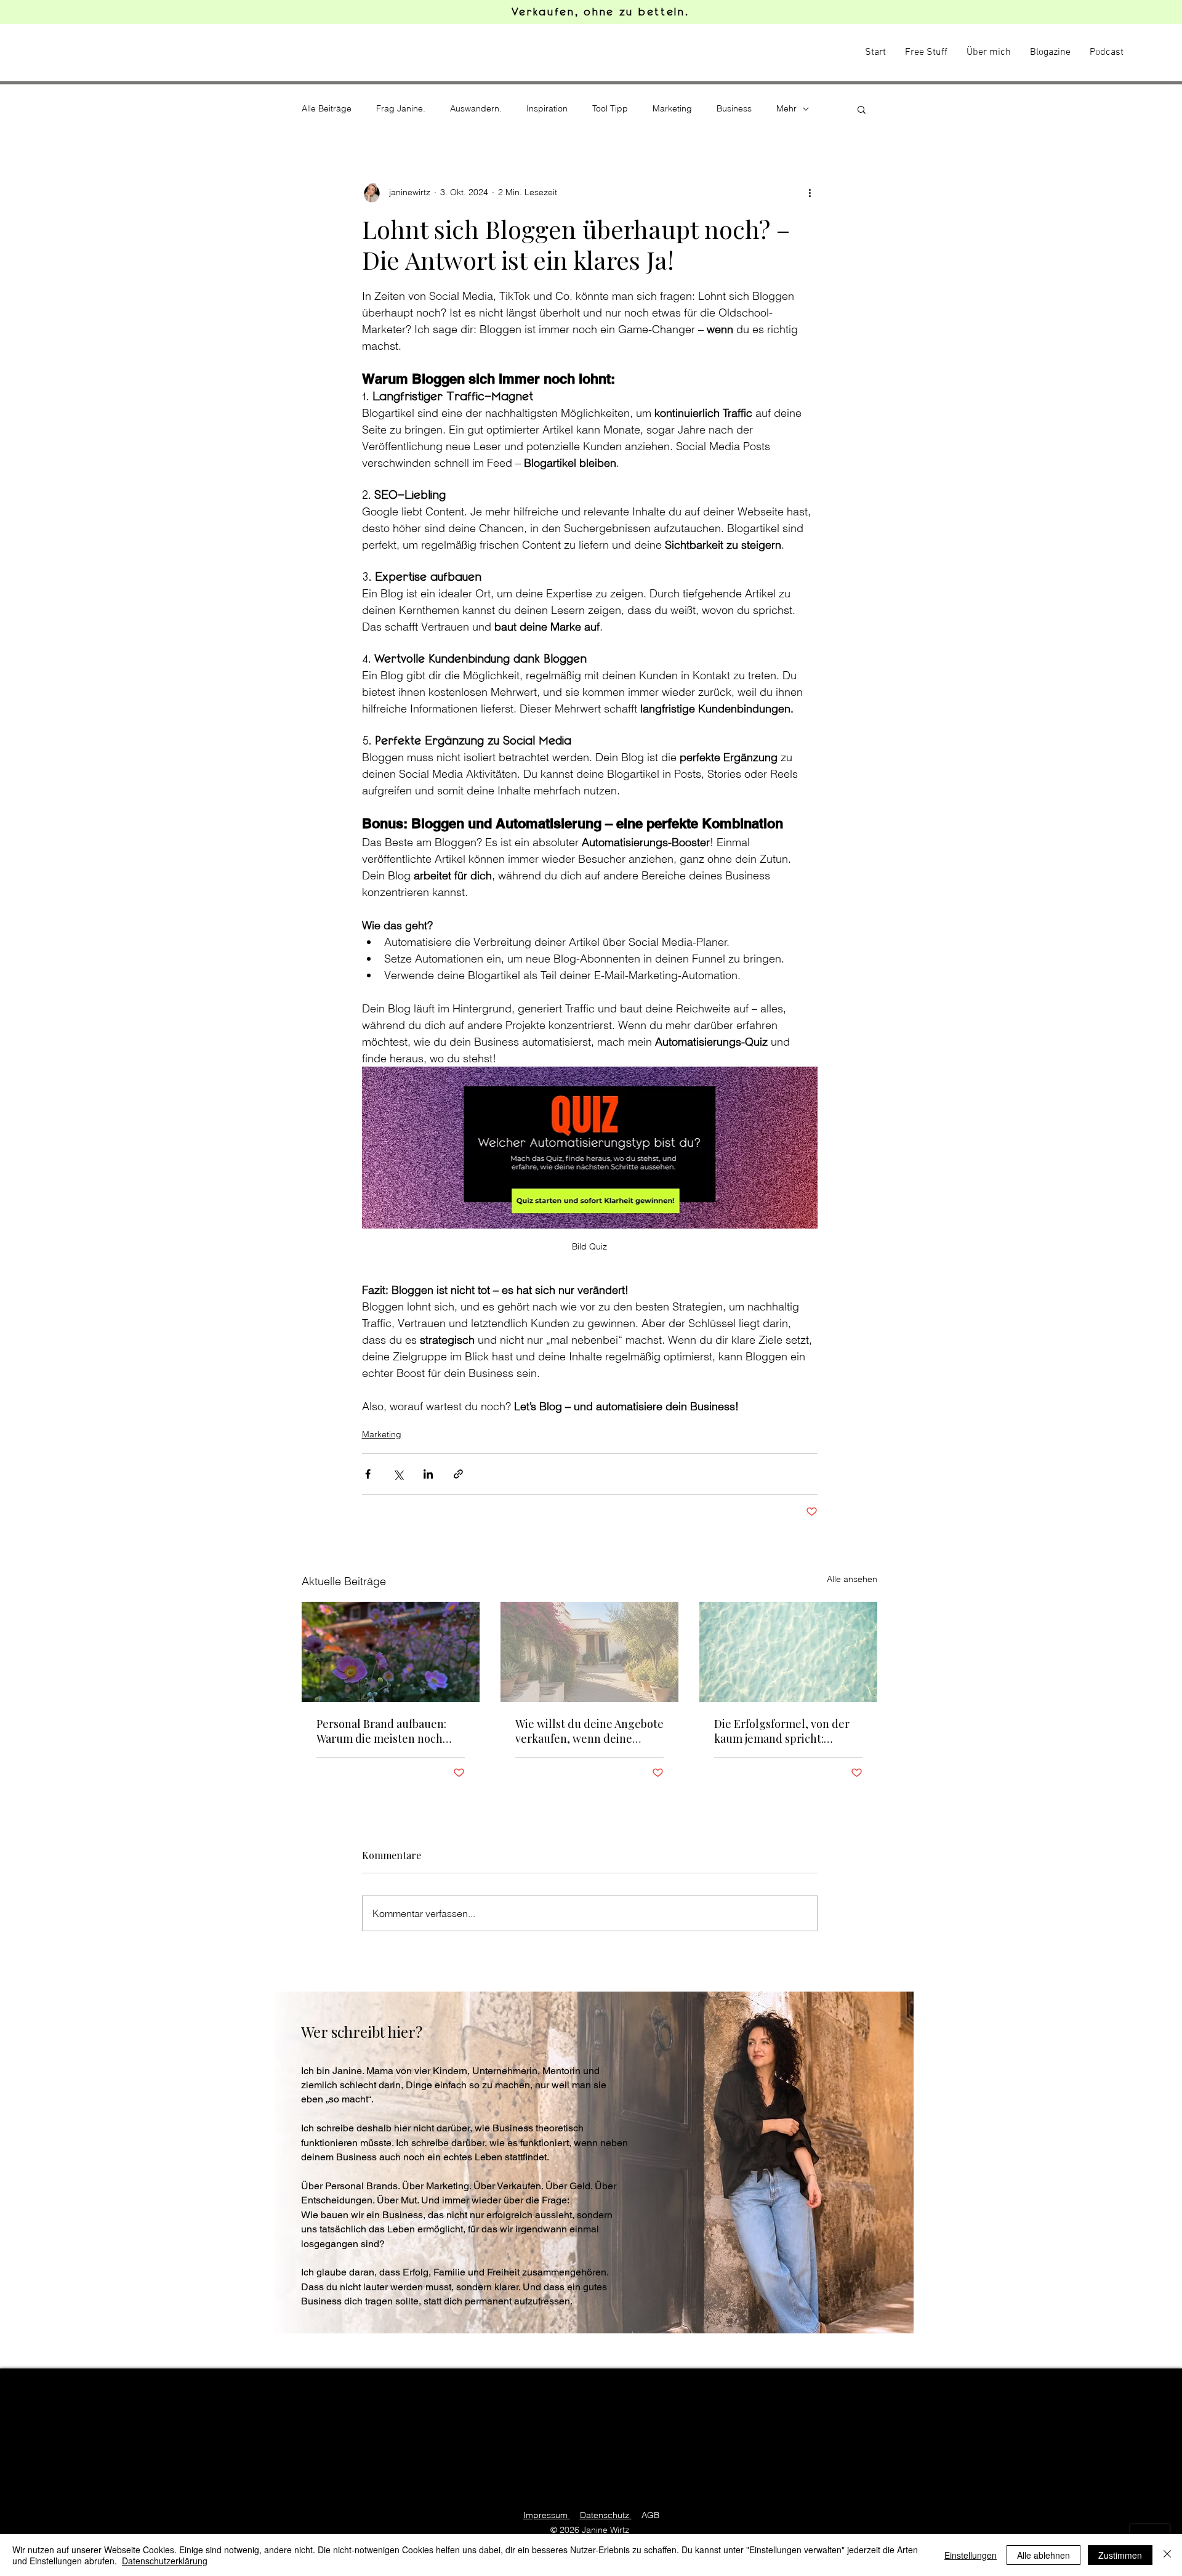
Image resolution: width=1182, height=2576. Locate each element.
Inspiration (547, 108)
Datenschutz (606, 2515)
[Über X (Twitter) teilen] (398, 1474)
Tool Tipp (610, 108)
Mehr (786, 108)
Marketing (672, 108)
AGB (650, 2515)
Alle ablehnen (1043, 2555)
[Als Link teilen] (458, 1474)
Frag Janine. (401, 108)
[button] (862, 109)
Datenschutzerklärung (165, 2561)
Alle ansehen (852, 1579)
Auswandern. (476, 108)
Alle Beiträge (327, 108)
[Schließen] (1167, 2555)
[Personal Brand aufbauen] (391, 1652)
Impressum (547, 2515)
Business (734, 108)
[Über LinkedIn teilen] (428, 1474)
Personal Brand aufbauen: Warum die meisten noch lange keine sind (381, 1731)
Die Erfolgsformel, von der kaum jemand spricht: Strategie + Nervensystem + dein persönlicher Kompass (785, 1731)
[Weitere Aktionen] (810, 193)
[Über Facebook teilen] (368, 1474)
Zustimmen (1120, 2555)
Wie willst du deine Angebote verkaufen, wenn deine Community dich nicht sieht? (589, 1731)
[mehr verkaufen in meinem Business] (589, 1652)
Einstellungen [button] (971, 2555)
